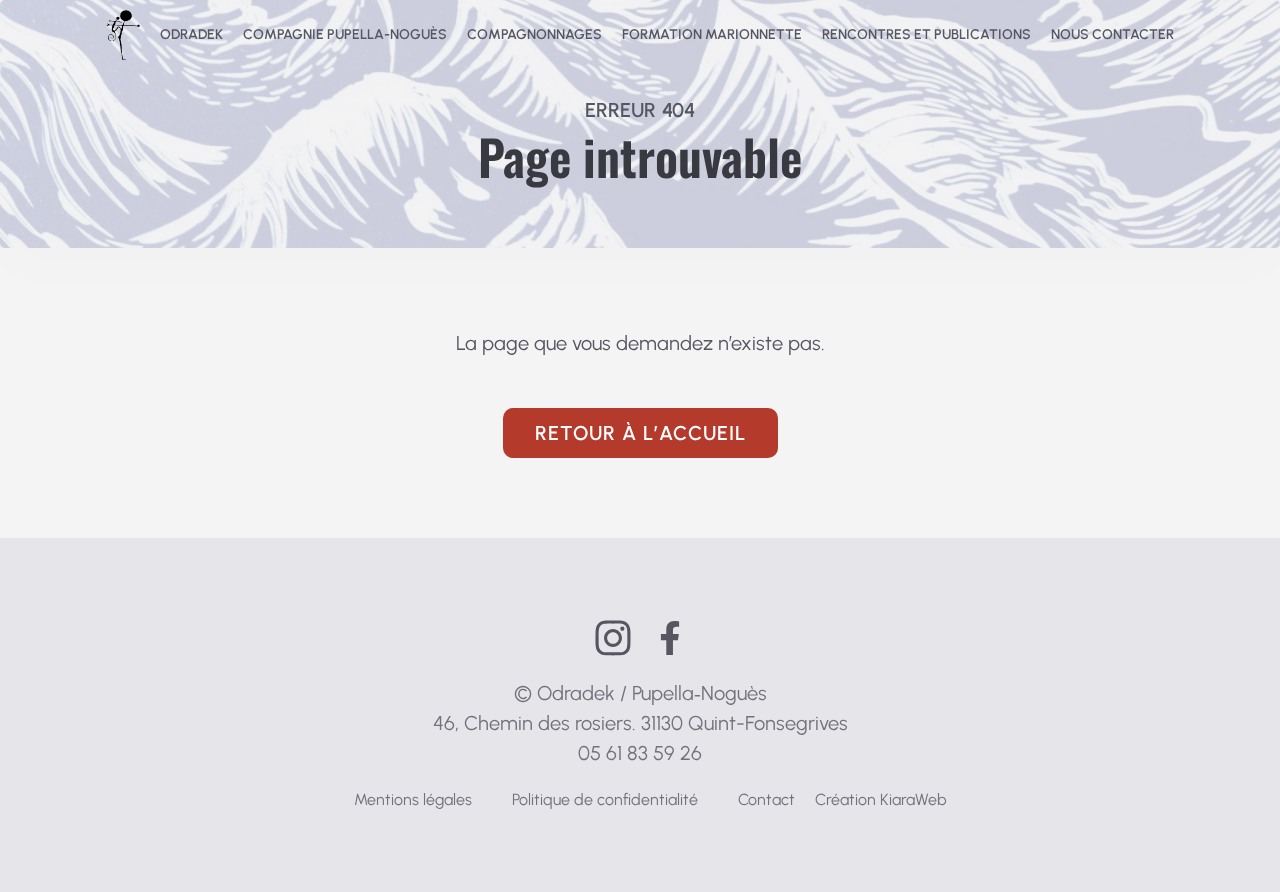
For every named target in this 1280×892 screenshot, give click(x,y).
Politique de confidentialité (605, 799)
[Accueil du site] (123, 35)
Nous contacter (1112, 35)
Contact (766, 799)
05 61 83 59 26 (640, 753)
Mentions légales (413, 799)
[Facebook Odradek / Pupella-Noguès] (670, 638)
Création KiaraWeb (881, 799)
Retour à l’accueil (640, 433)
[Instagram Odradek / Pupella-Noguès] (613, 638)
